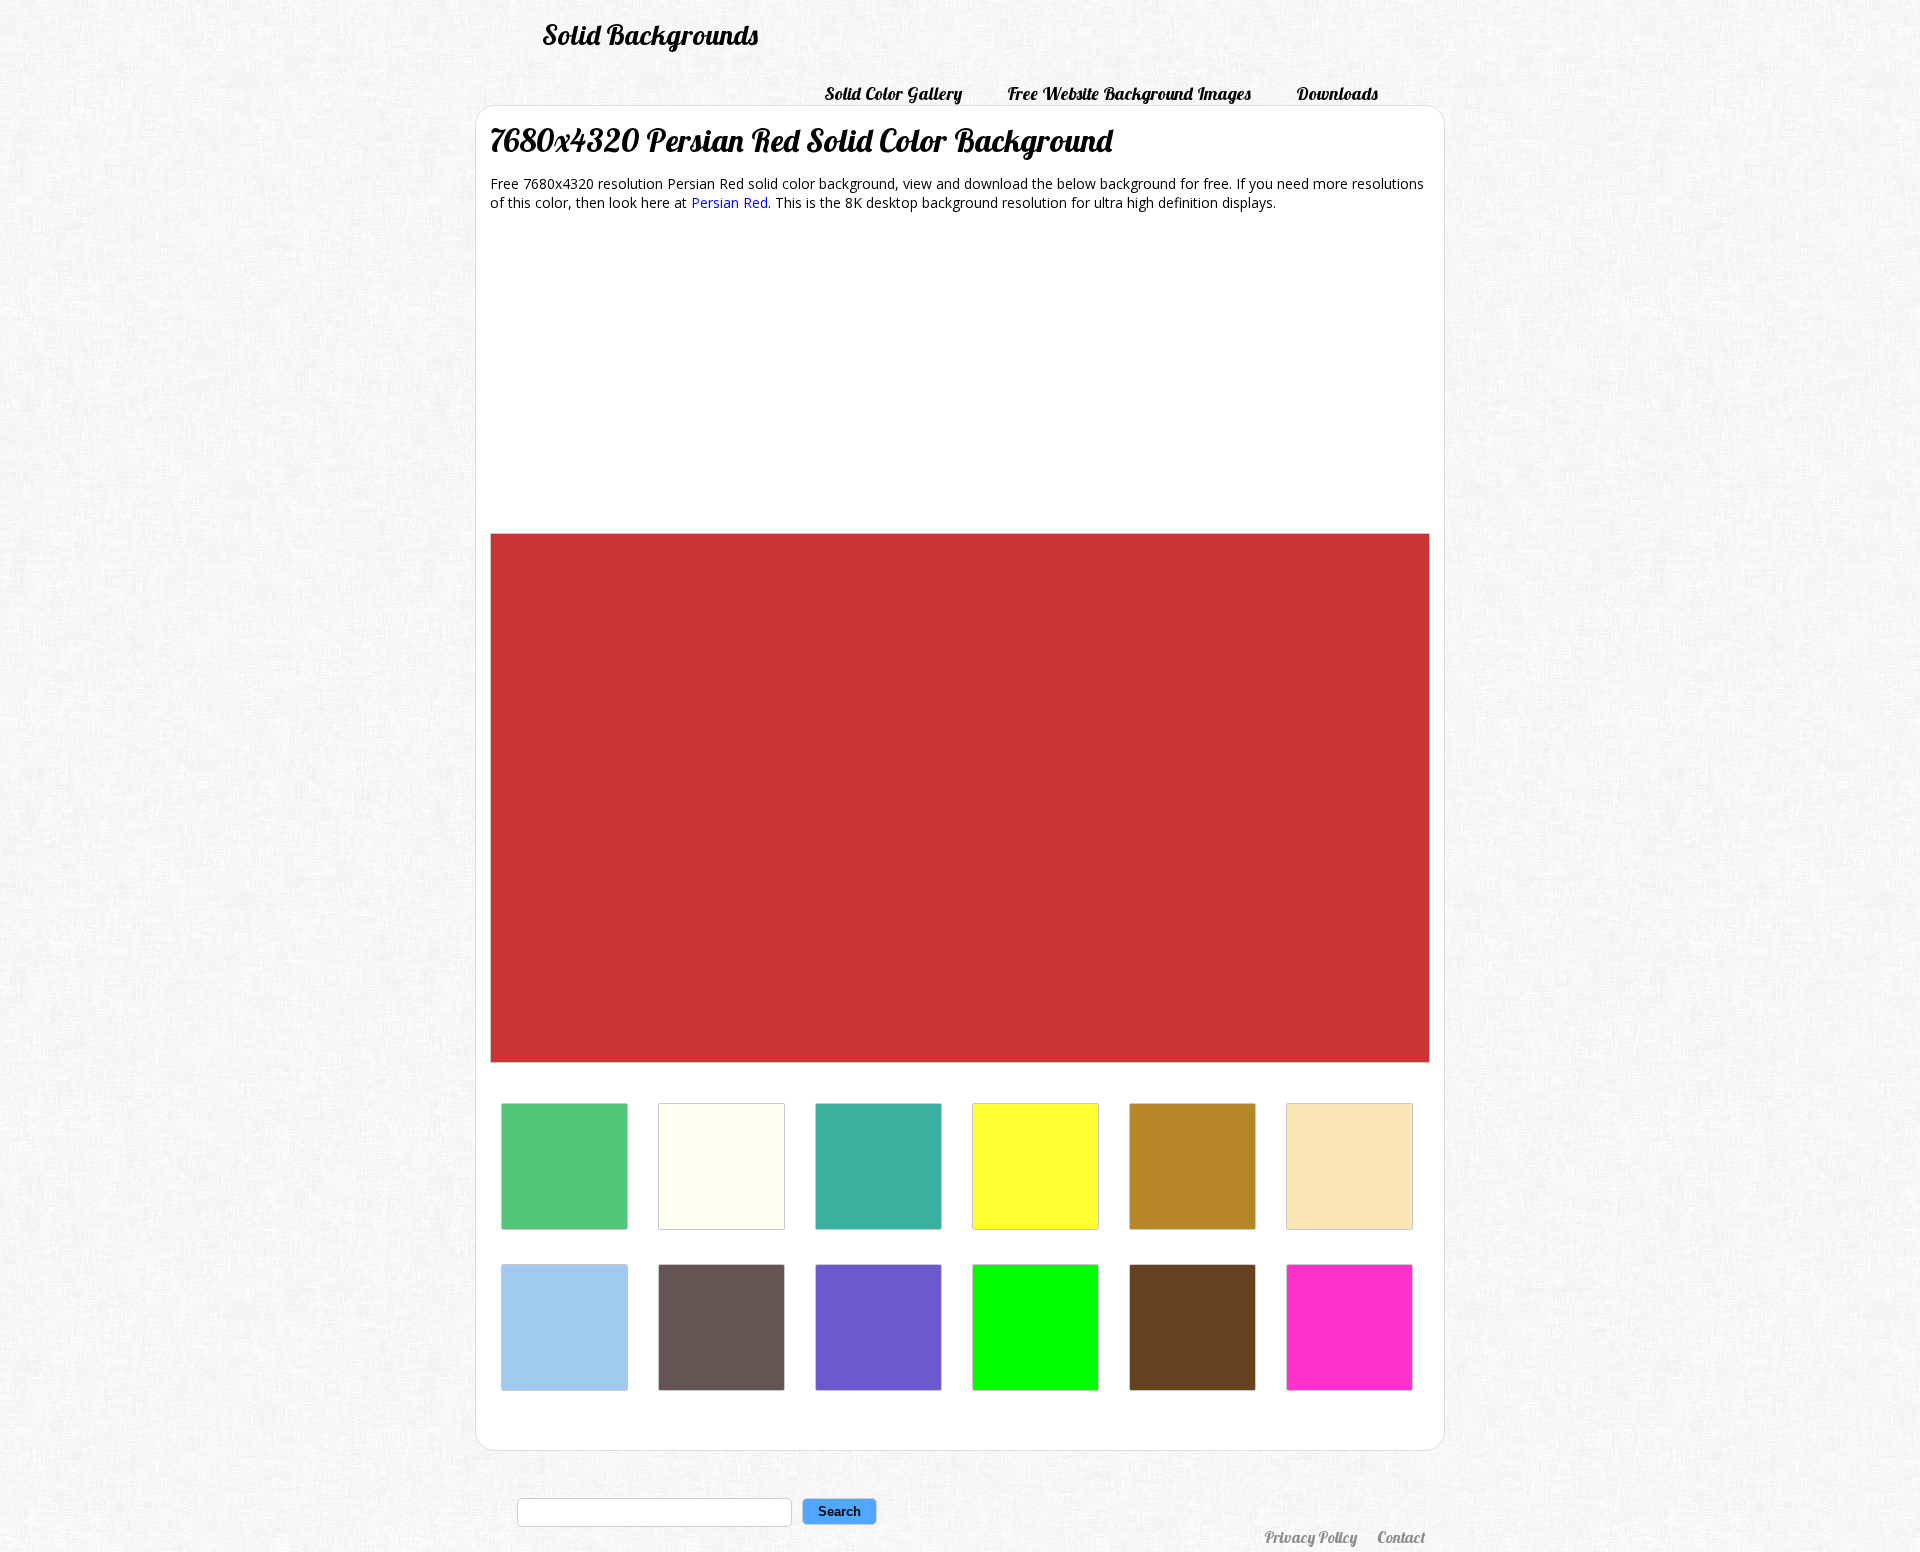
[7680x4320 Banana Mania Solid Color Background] (1349, 1224)
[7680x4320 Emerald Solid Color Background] (564, 1224)
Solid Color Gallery (893, 93)
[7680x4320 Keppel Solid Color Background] (878, 1224)
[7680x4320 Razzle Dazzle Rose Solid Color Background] (1349, 1385)
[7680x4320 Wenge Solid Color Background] (721, 1385)
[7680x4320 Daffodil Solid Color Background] (1035, 1224)
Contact (1401, 1537)
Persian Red (729, 202)
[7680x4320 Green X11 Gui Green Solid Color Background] (1035, 1385)
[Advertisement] (960, 376)
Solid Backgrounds (650, 34)
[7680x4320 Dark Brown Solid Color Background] (1192, 1385)
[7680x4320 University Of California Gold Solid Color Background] (1192, 1224)
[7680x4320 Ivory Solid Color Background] (721, 1224)
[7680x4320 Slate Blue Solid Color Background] (878, 1385)
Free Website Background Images (1129, 93)
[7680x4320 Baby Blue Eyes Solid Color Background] (564, 1385)
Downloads (1337, 93)
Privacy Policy (1310, 1537)
